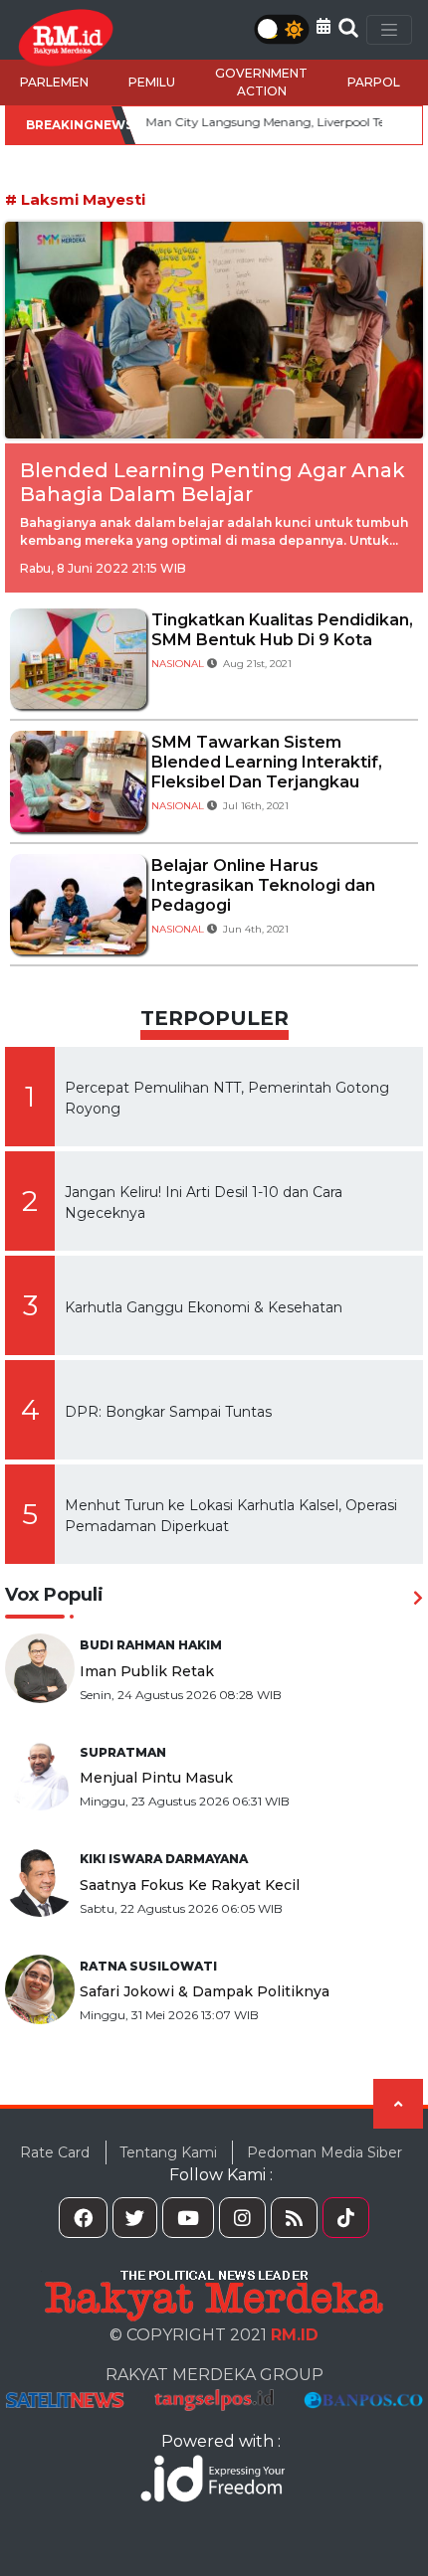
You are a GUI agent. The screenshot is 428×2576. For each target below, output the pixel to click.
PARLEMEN (54, 82)
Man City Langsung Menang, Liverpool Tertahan (255, 122)
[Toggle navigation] (389, 30)
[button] (323, 26)
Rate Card (55, 2152)
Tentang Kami (168, 2152)
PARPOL (374, 82)
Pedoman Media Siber (324, 2152)
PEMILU (152, 82)
